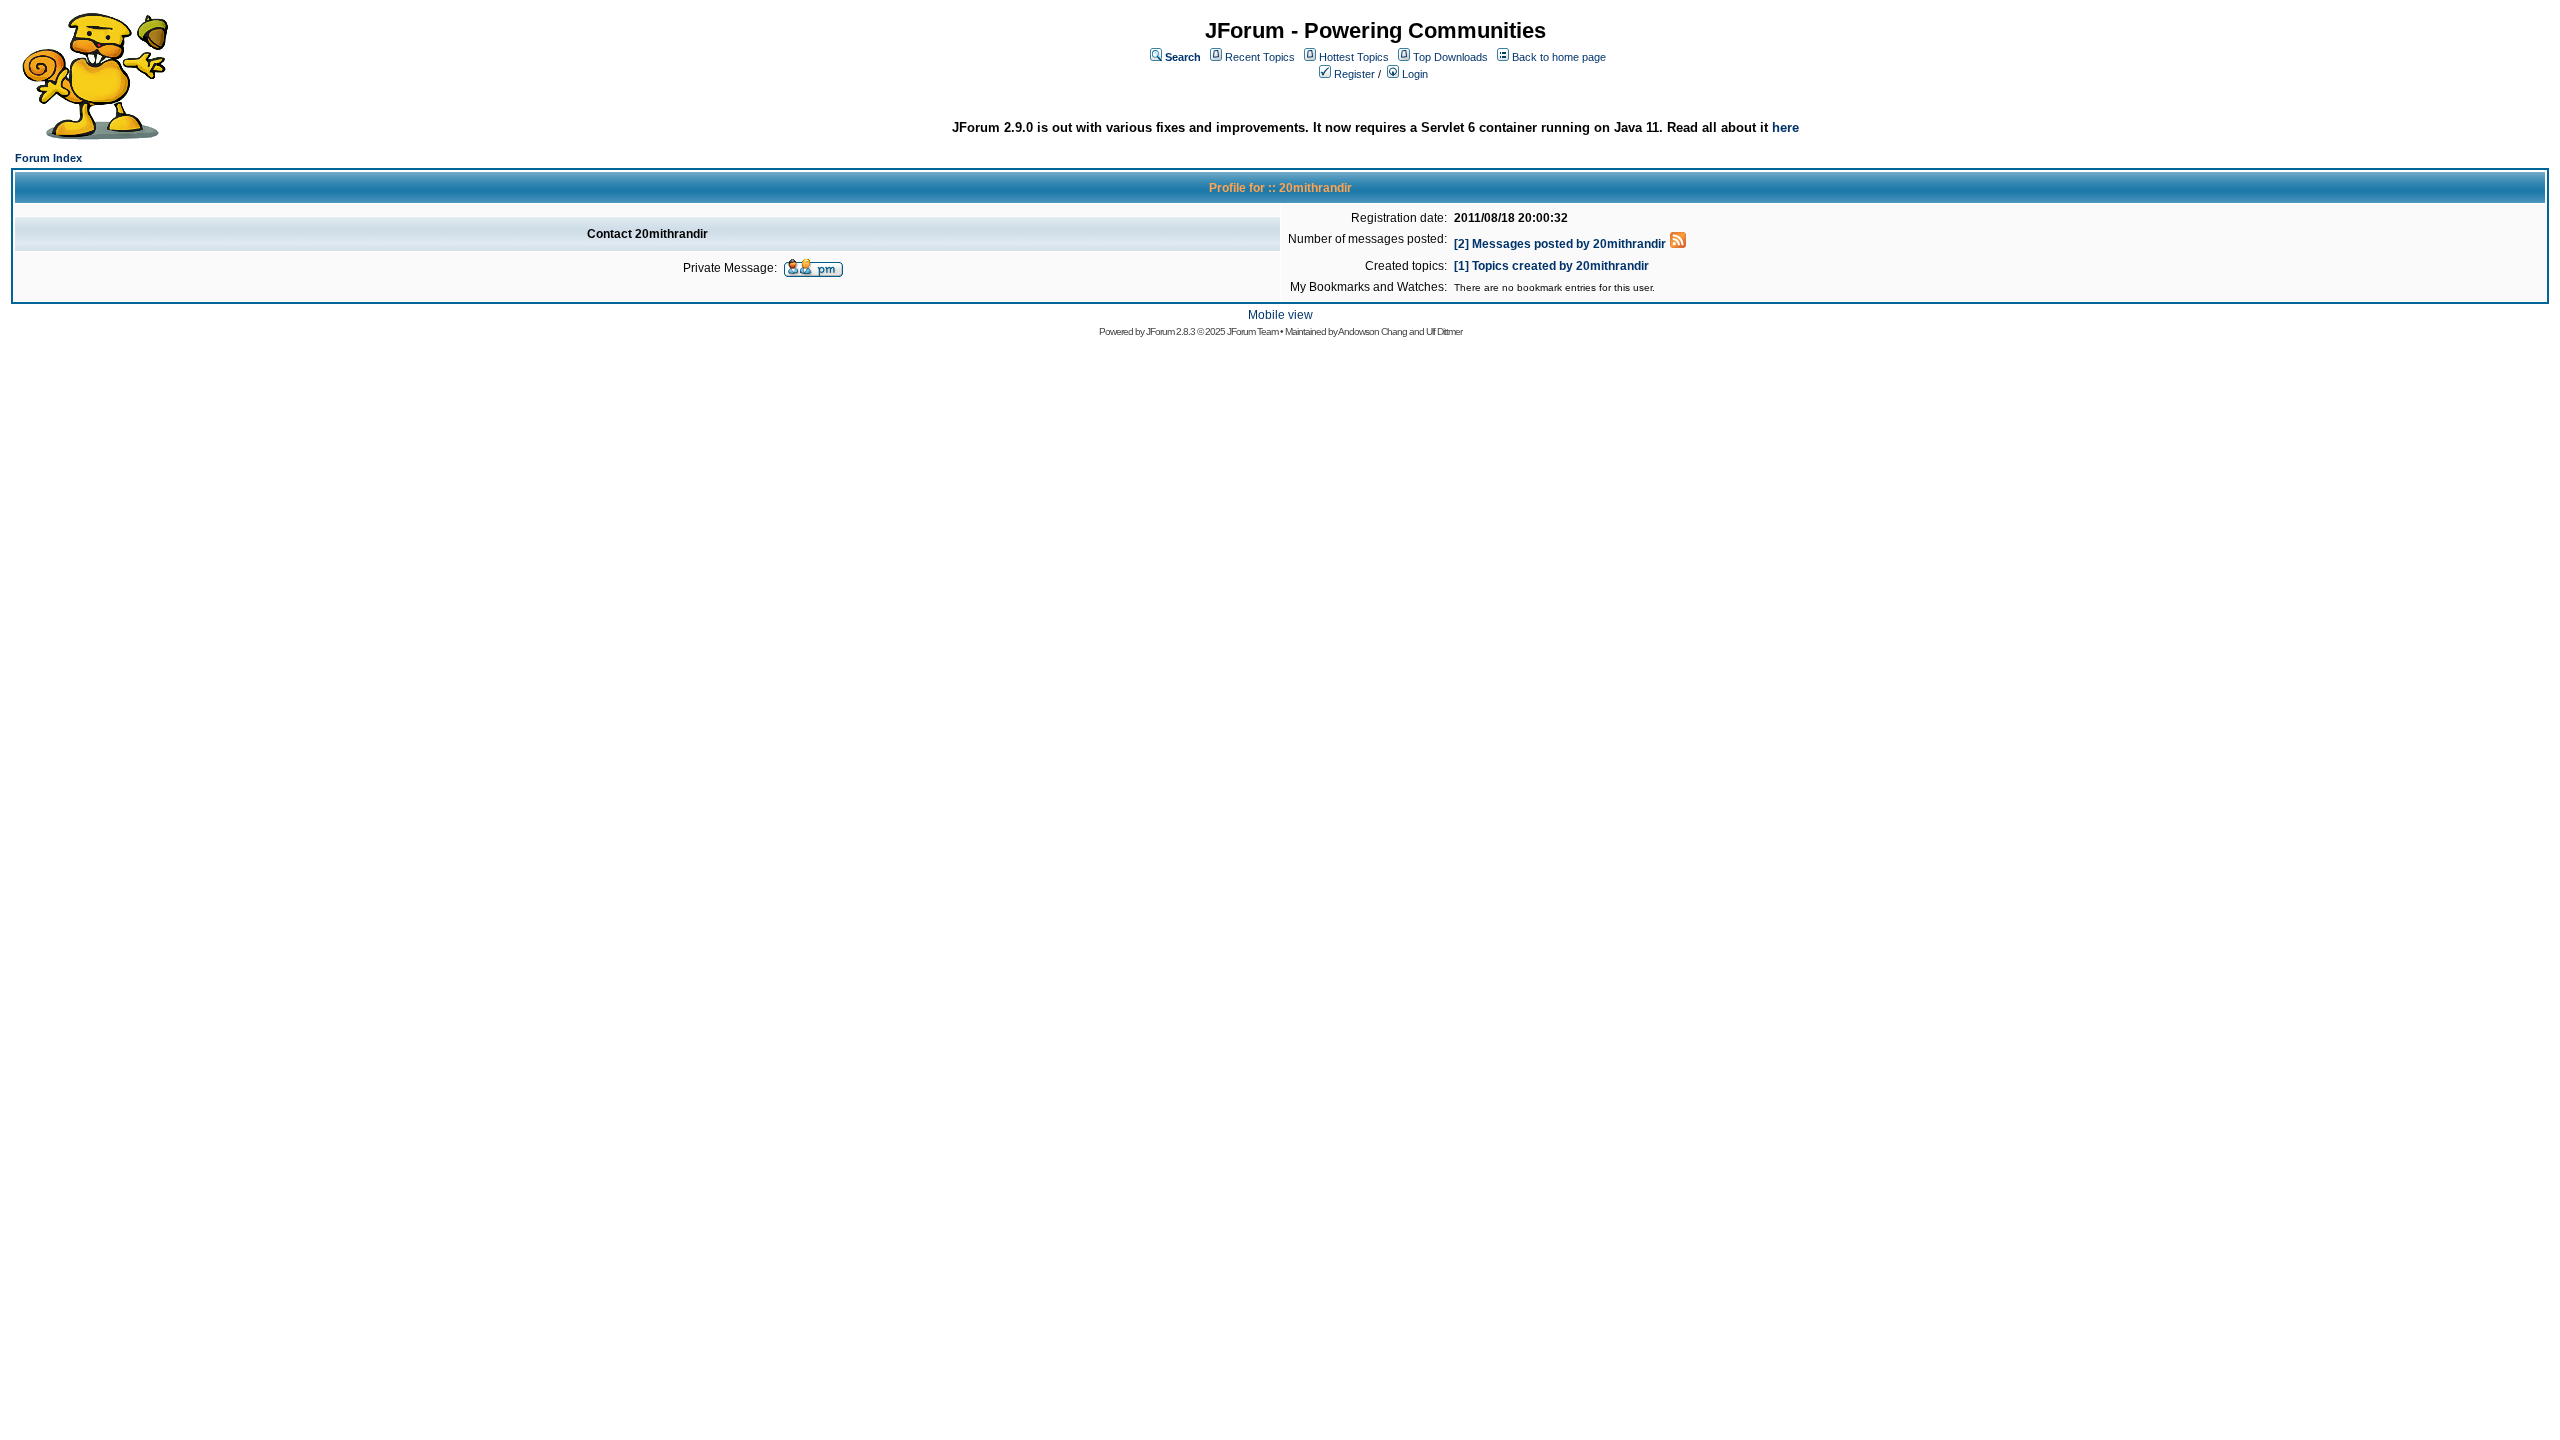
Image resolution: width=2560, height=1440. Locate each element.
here (1785, 127)
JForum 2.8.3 (1170, 331)
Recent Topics (1260, 57)
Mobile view (1280, 315)
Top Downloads (1450, 57)
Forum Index (48, 158)
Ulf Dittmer (1444, 331)
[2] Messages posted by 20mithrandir (1560, 244)
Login (1415, 74)
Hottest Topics (1354, 57)
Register (1354, 74)
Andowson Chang (1372, 331)
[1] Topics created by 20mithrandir (1551, 266)
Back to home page (1559, 57)
